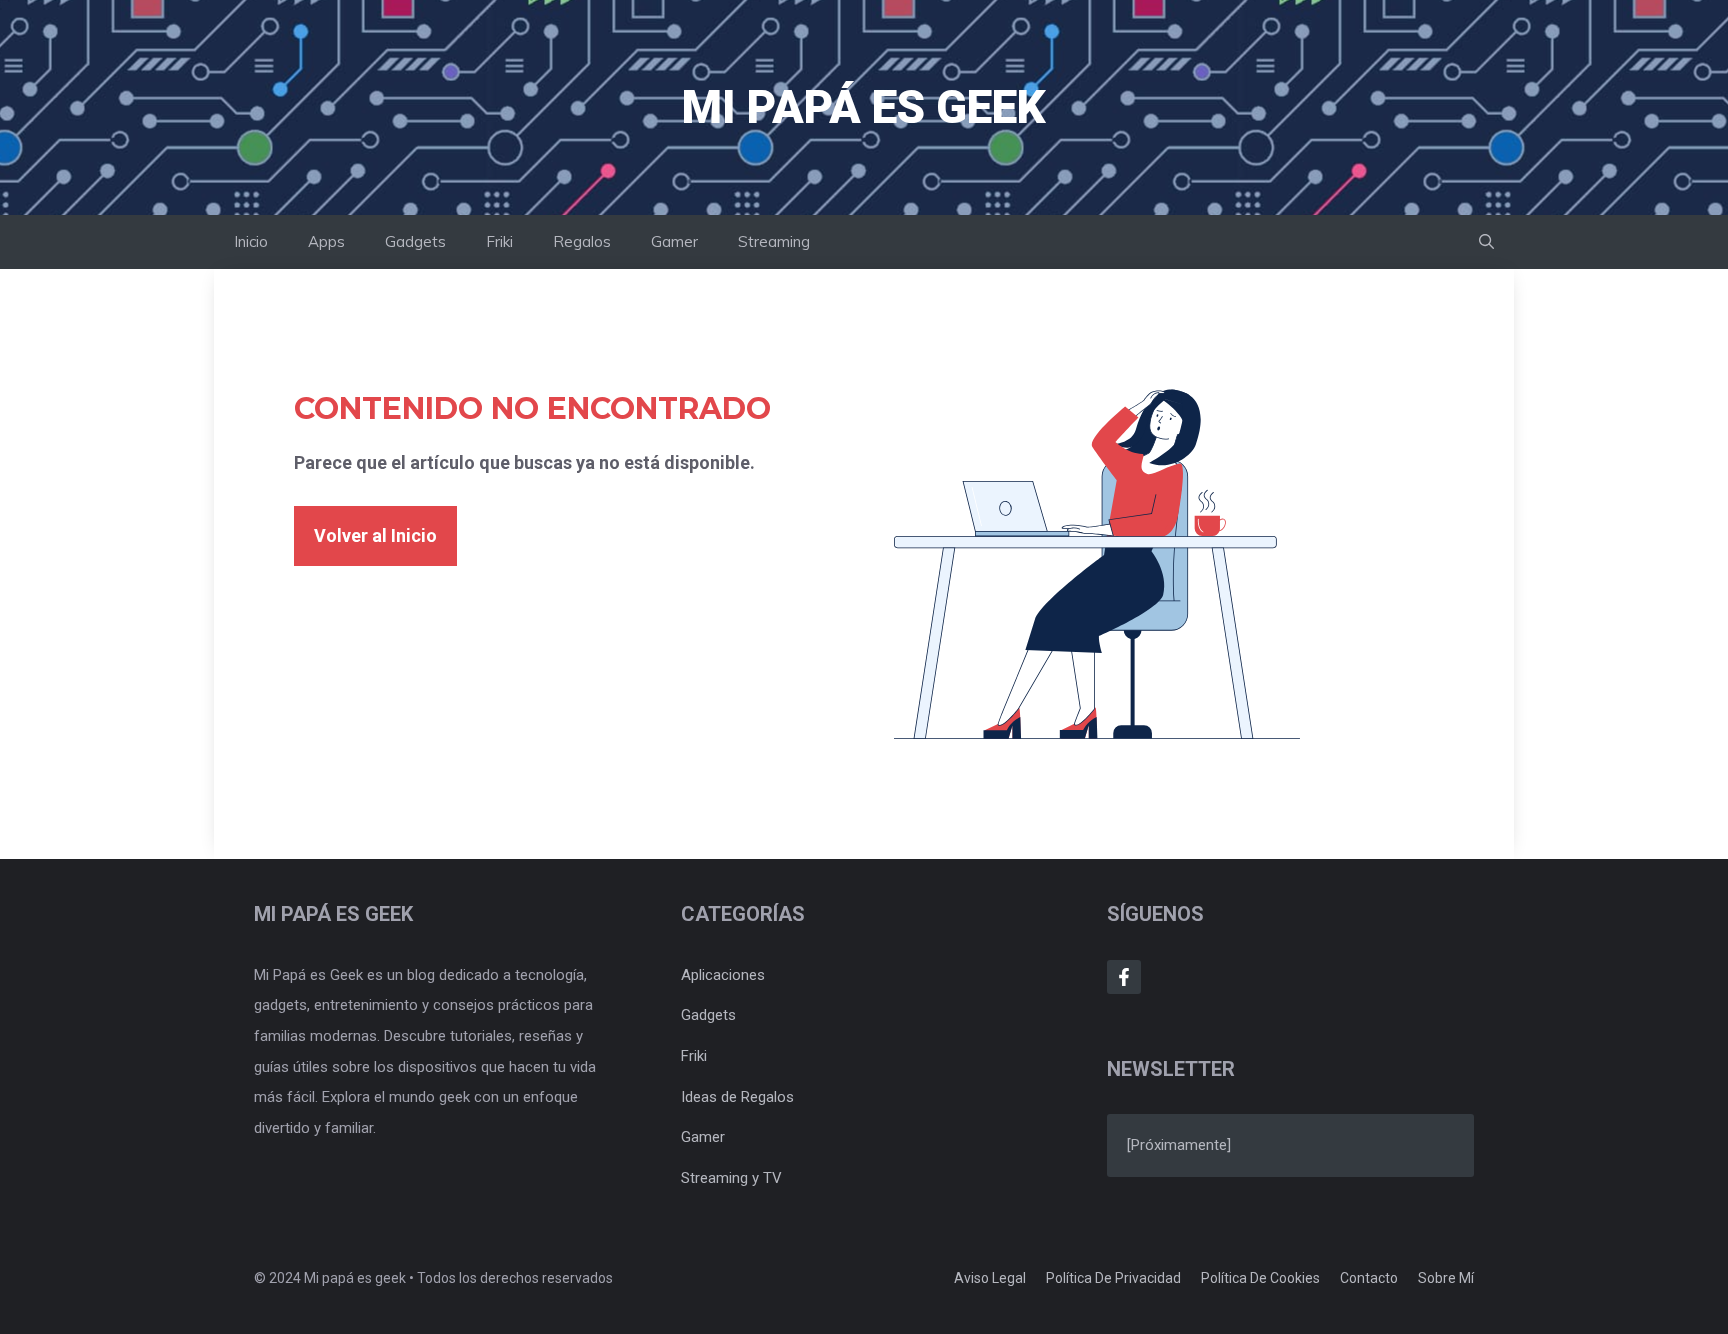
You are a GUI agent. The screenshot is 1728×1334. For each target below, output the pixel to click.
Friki (499, 241)
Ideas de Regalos (737, 1097)
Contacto (1369, 1278)
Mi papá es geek (864, 107)
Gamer (674, 241)
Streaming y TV (731, 1178)
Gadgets (415, 241)
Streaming (774, 241)
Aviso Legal (990, 1278)
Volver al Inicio (375, 535)
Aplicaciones (723, 975)
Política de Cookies (1260, 1278)
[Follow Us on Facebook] (1124, 977)
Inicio (251, 241)
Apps (326, 241)
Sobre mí (1446, 1278)
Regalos (582, 241)
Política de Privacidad (1113, 1278)
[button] (1486, 242)
